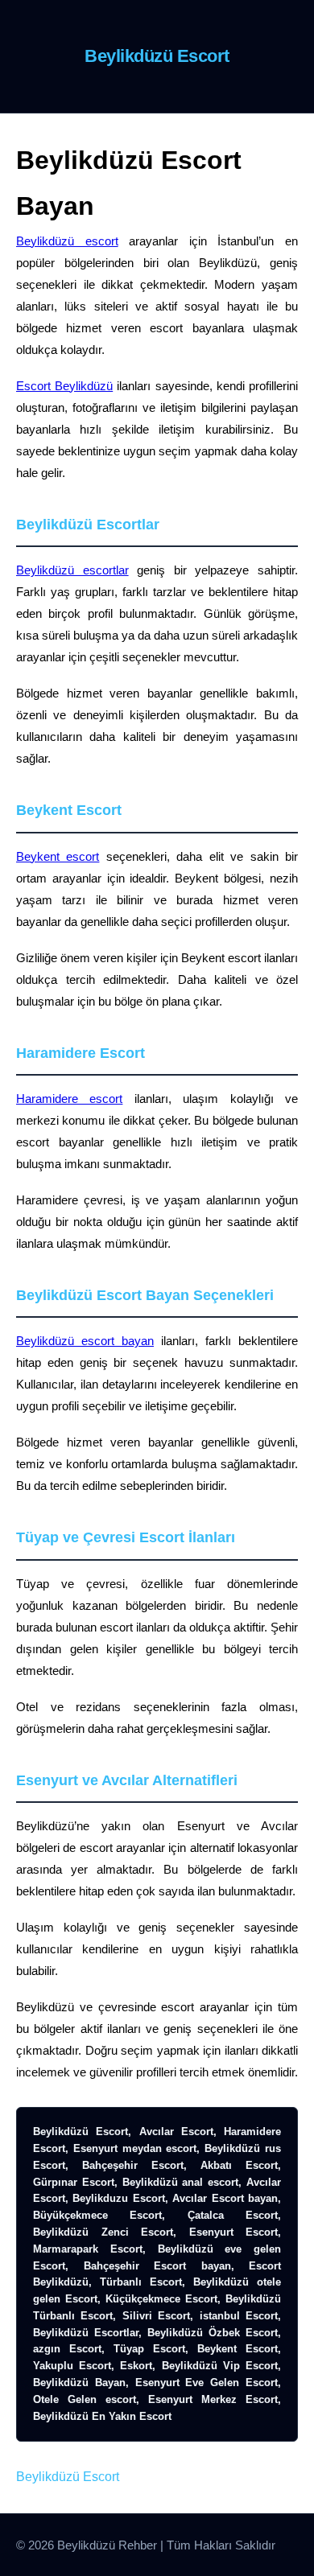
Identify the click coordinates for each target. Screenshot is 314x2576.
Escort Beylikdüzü (64, 386)
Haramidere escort (69, 1099)
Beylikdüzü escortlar (72, 570)
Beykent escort (58, 856)
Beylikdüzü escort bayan (85, 1341)
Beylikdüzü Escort (68, 2477)
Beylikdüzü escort (67, 241)
